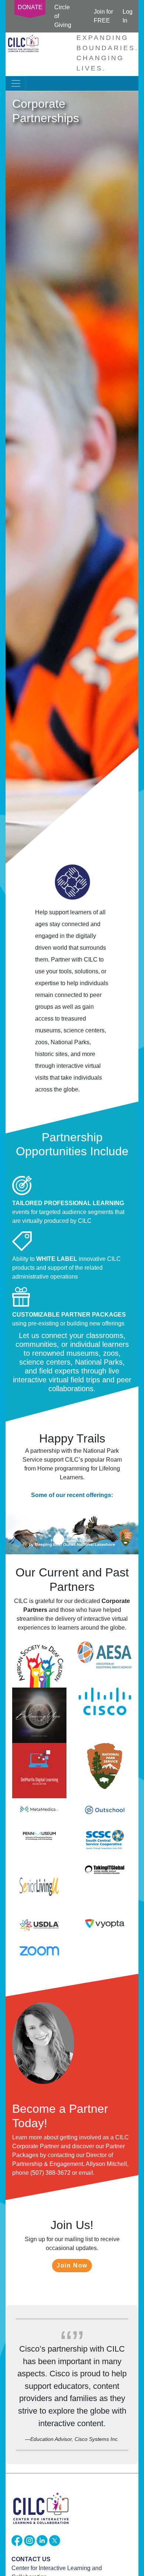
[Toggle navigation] (16, 83)
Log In (128, 16)
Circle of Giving (63, 16)
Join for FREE (103, 16)
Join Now (72, 2265)
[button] (16, 1534)
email (86, 2173)
